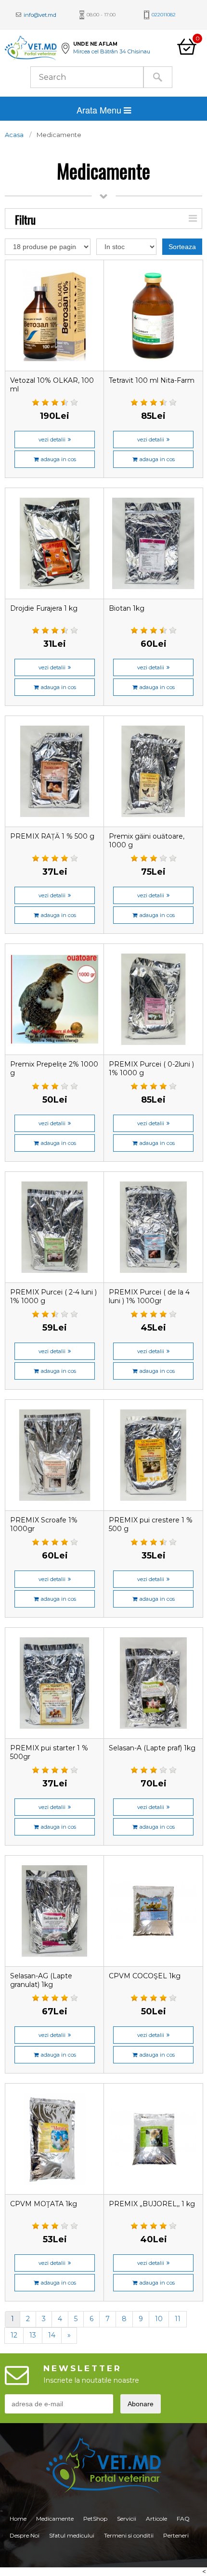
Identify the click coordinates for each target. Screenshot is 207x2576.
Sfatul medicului (72, 2535)
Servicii (127, 2519)
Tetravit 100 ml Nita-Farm (152, 380)
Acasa (14, 135)
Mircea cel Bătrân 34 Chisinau (112, 51)
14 (52, 2335)
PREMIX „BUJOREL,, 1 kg (152, 2204)
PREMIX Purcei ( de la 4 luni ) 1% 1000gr (149, 1296)
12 (14, 2335)
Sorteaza (182, 247)
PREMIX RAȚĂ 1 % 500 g (52, 836)
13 (33, 2335)
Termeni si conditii (129, 2535)
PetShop (95, 2519)
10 (159, 2319)
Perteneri (176, 2535)
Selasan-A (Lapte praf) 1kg (152, 1748)
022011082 (164, 15)
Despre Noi (25, 2535)
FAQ (183, 2519)
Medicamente (55, 2519)
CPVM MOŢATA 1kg (44, 2204)
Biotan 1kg (127, 608)
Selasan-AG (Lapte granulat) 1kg (41, 1980)
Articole (156, 2519)
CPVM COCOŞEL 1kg (145, 1976)
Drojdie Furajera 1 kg (44, 608)
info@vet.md (40, 15)
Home (18, 2519)
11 (178, 2319)
